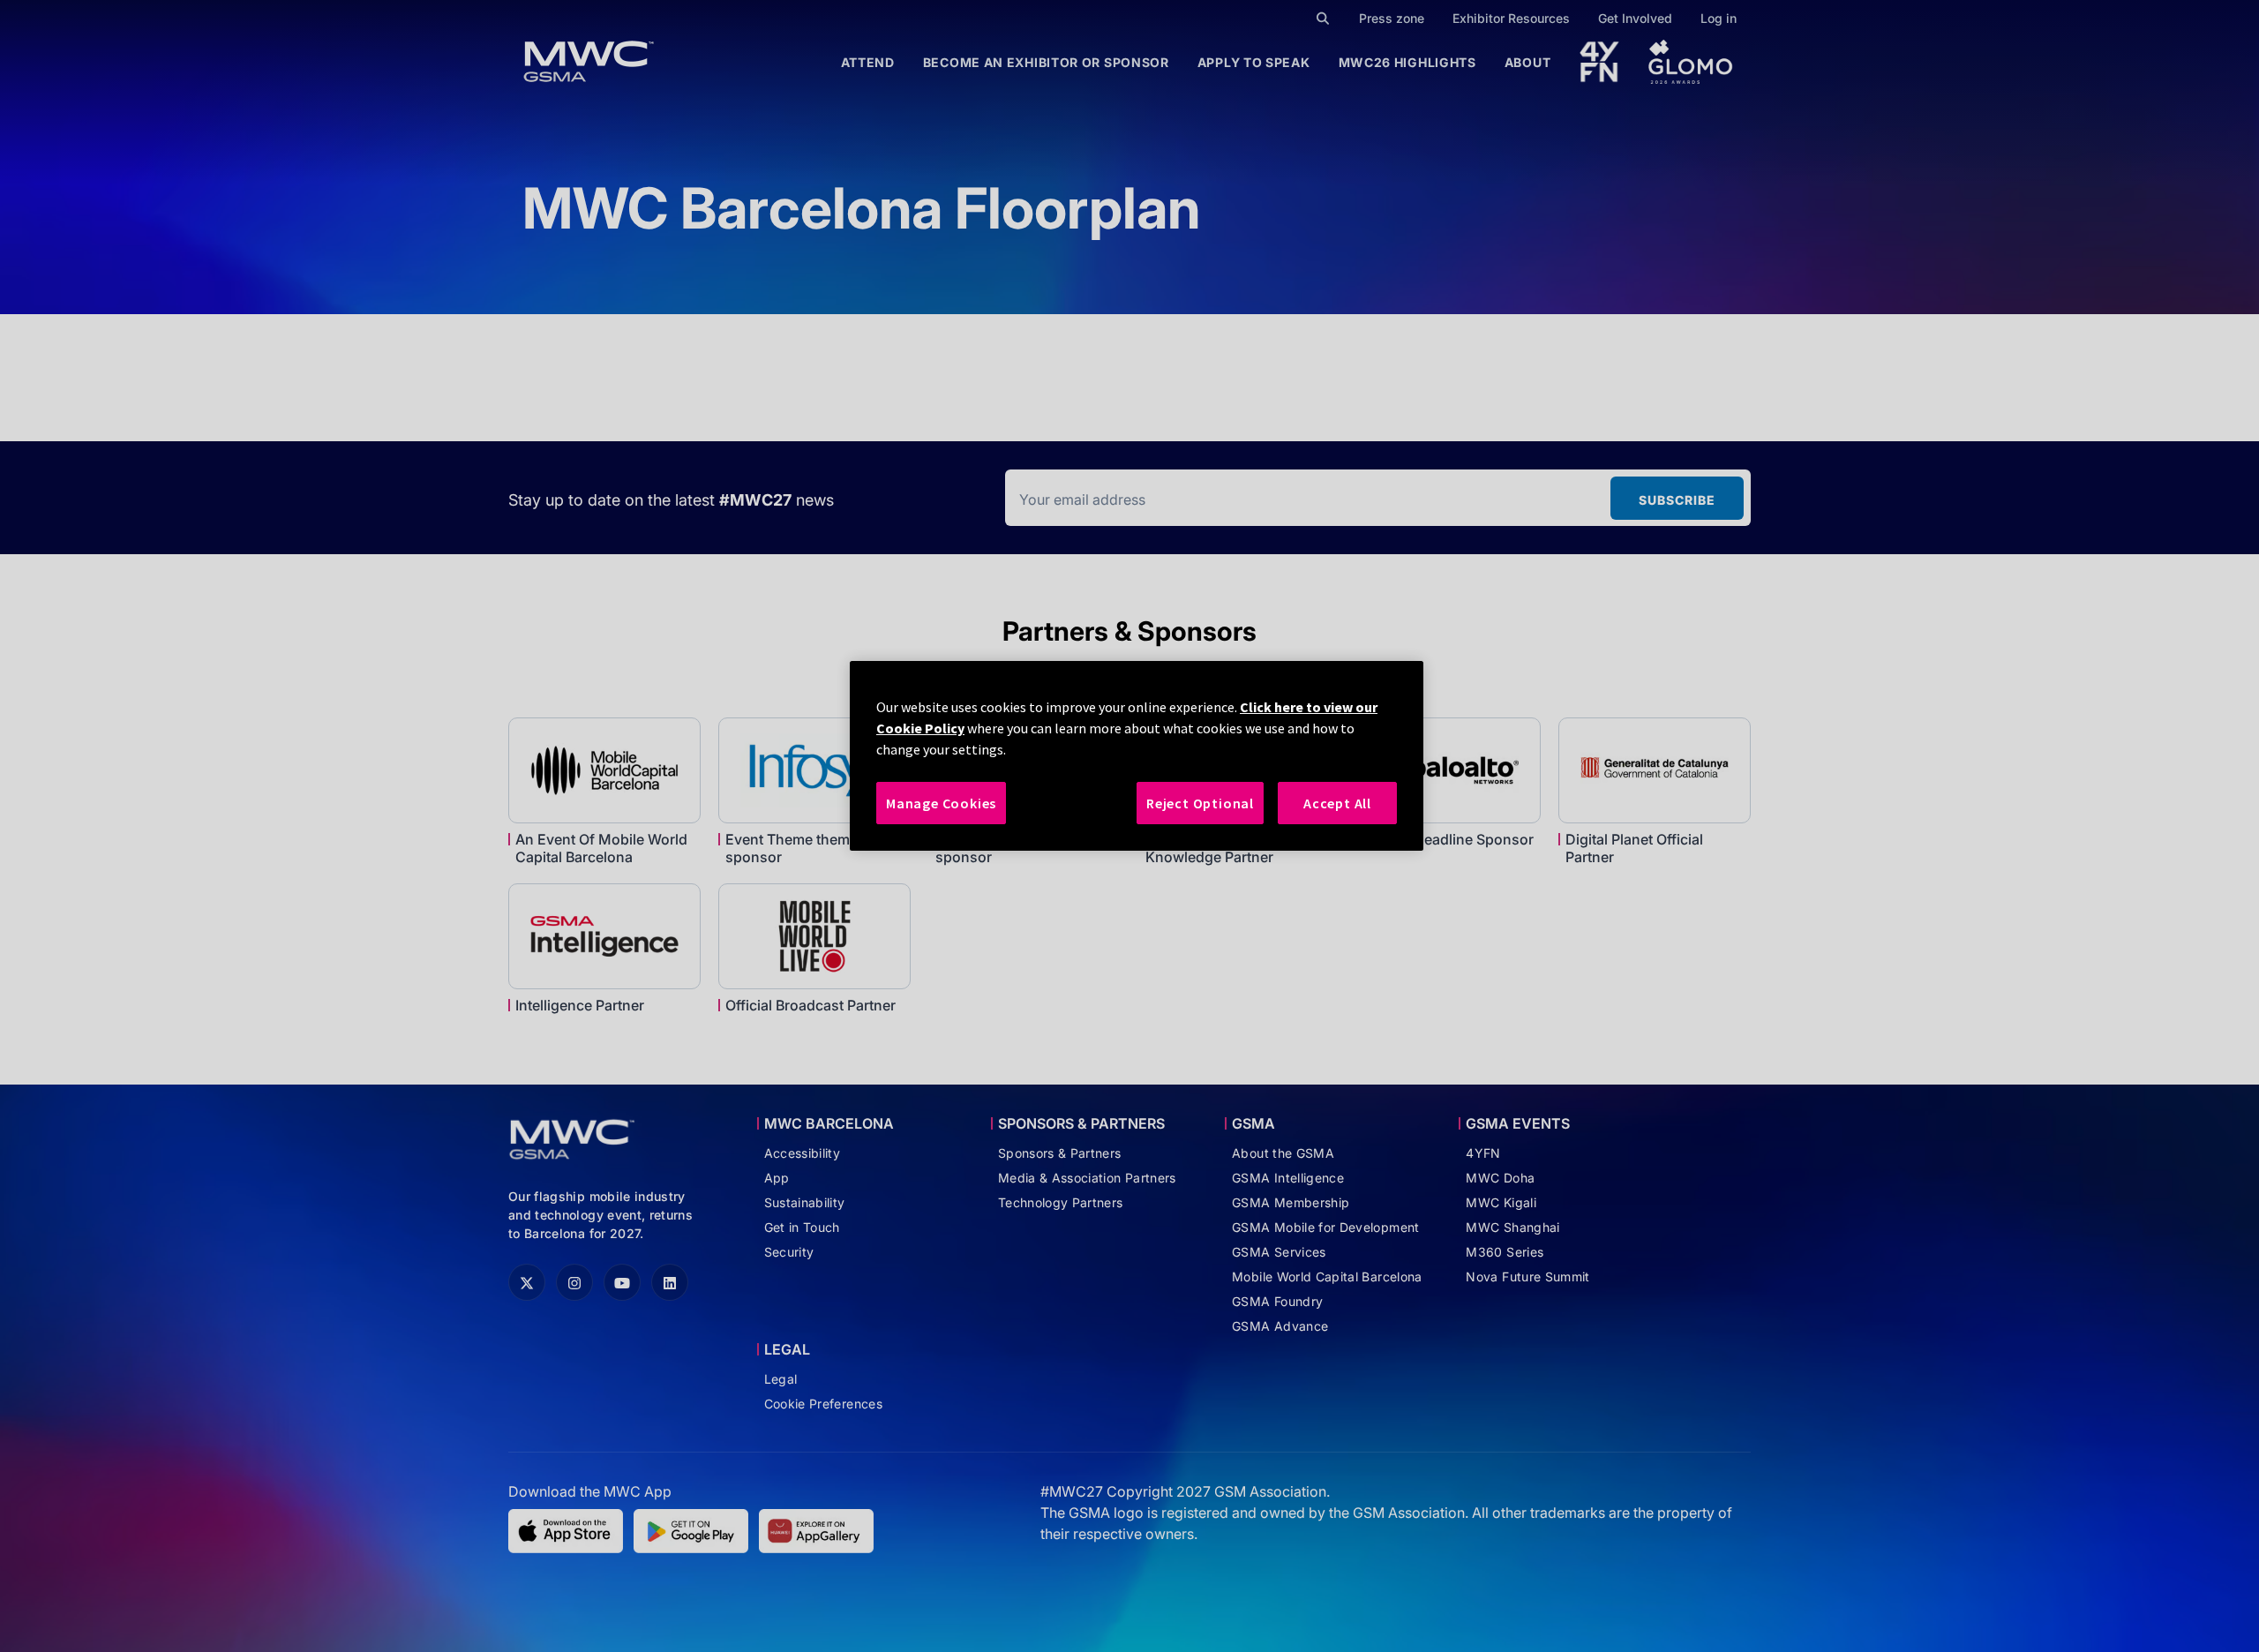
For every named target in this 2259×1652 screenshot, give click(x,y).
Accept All (1337, 803)
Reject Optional (1200, 803)
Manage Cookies (941, 803)
